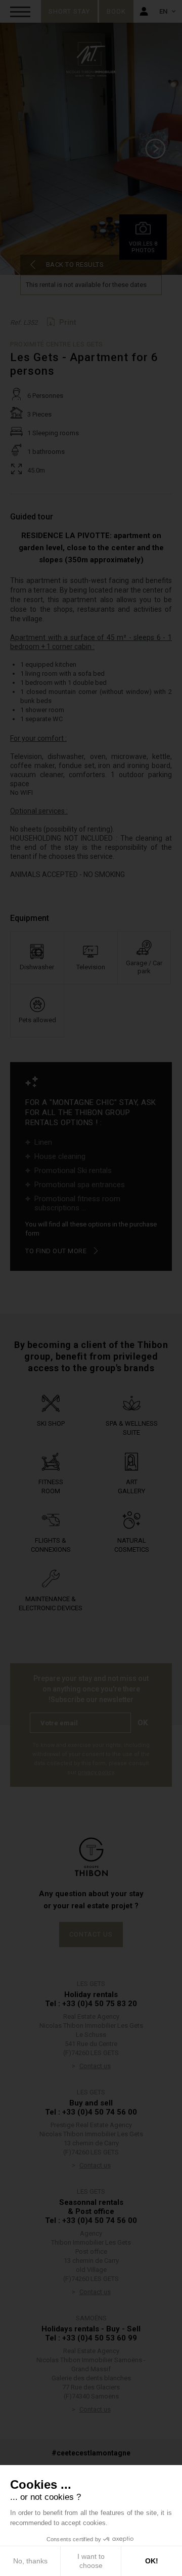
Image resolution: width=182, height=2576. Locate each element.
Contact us (91, 1934)
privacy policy (96, 1772)
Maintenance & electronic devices (51, 1603)
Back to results (75, 265)
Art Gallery (131, 1486)
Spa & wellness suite (132, 1428)
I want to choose (91, 2561)
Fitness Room (51, 1486)
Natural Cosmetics (132, 1545)
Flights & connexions (51, 1545)
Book (116, 11)
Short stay (69, 11)
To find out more (56, 1251)
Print (68, 322)
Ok (143, 1723)
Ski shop (51, 1423)
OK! (152, 2561)
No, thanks (30, 2561)
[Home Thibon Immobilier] (91, 60)
